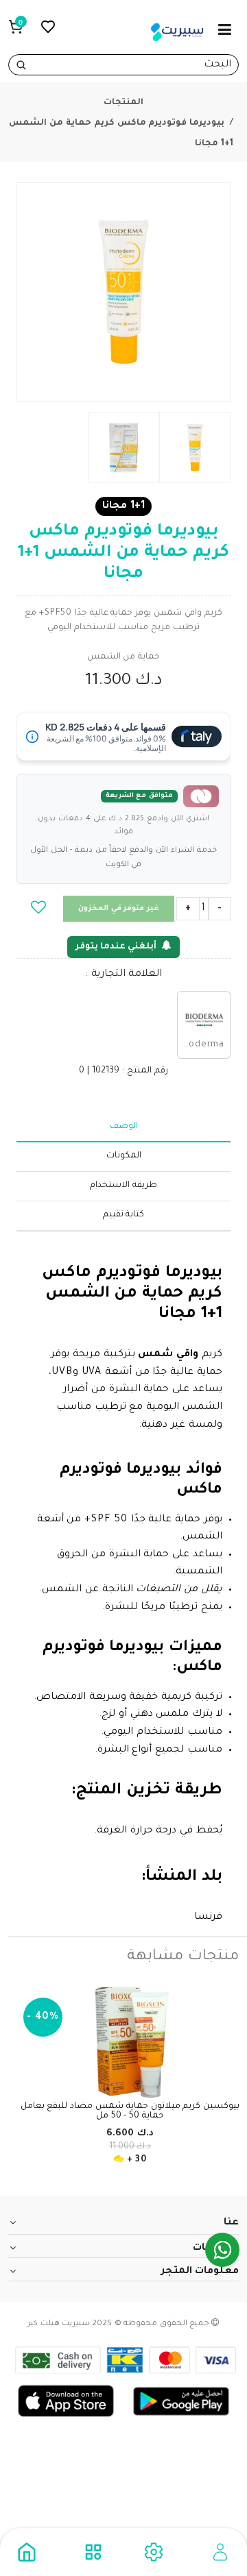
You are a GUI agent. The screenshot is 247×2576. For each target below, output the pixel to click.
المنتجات (123, 103)
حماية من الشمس (124, 657)
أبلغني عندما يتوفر (116, 947)
